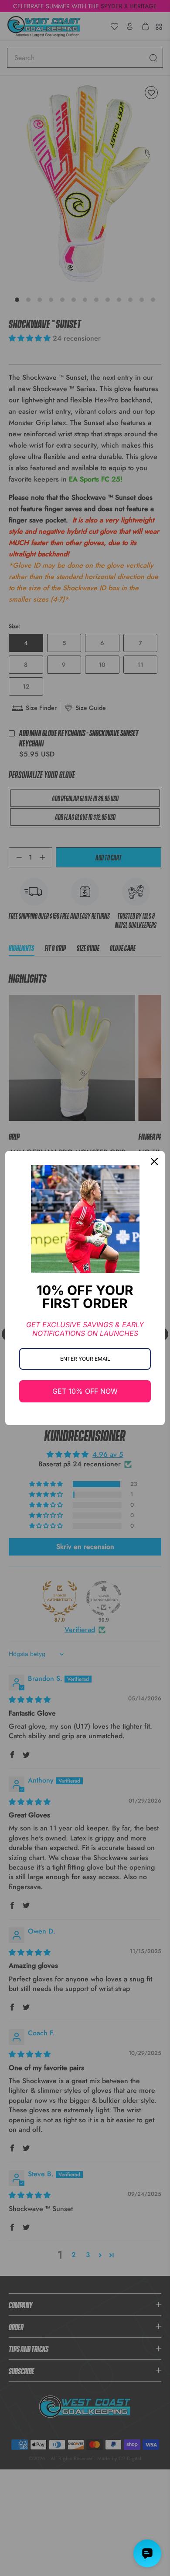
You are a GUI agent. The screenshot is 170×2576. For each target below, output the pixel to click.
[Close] (154, 1161)
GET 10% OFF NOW (85, 1391)
